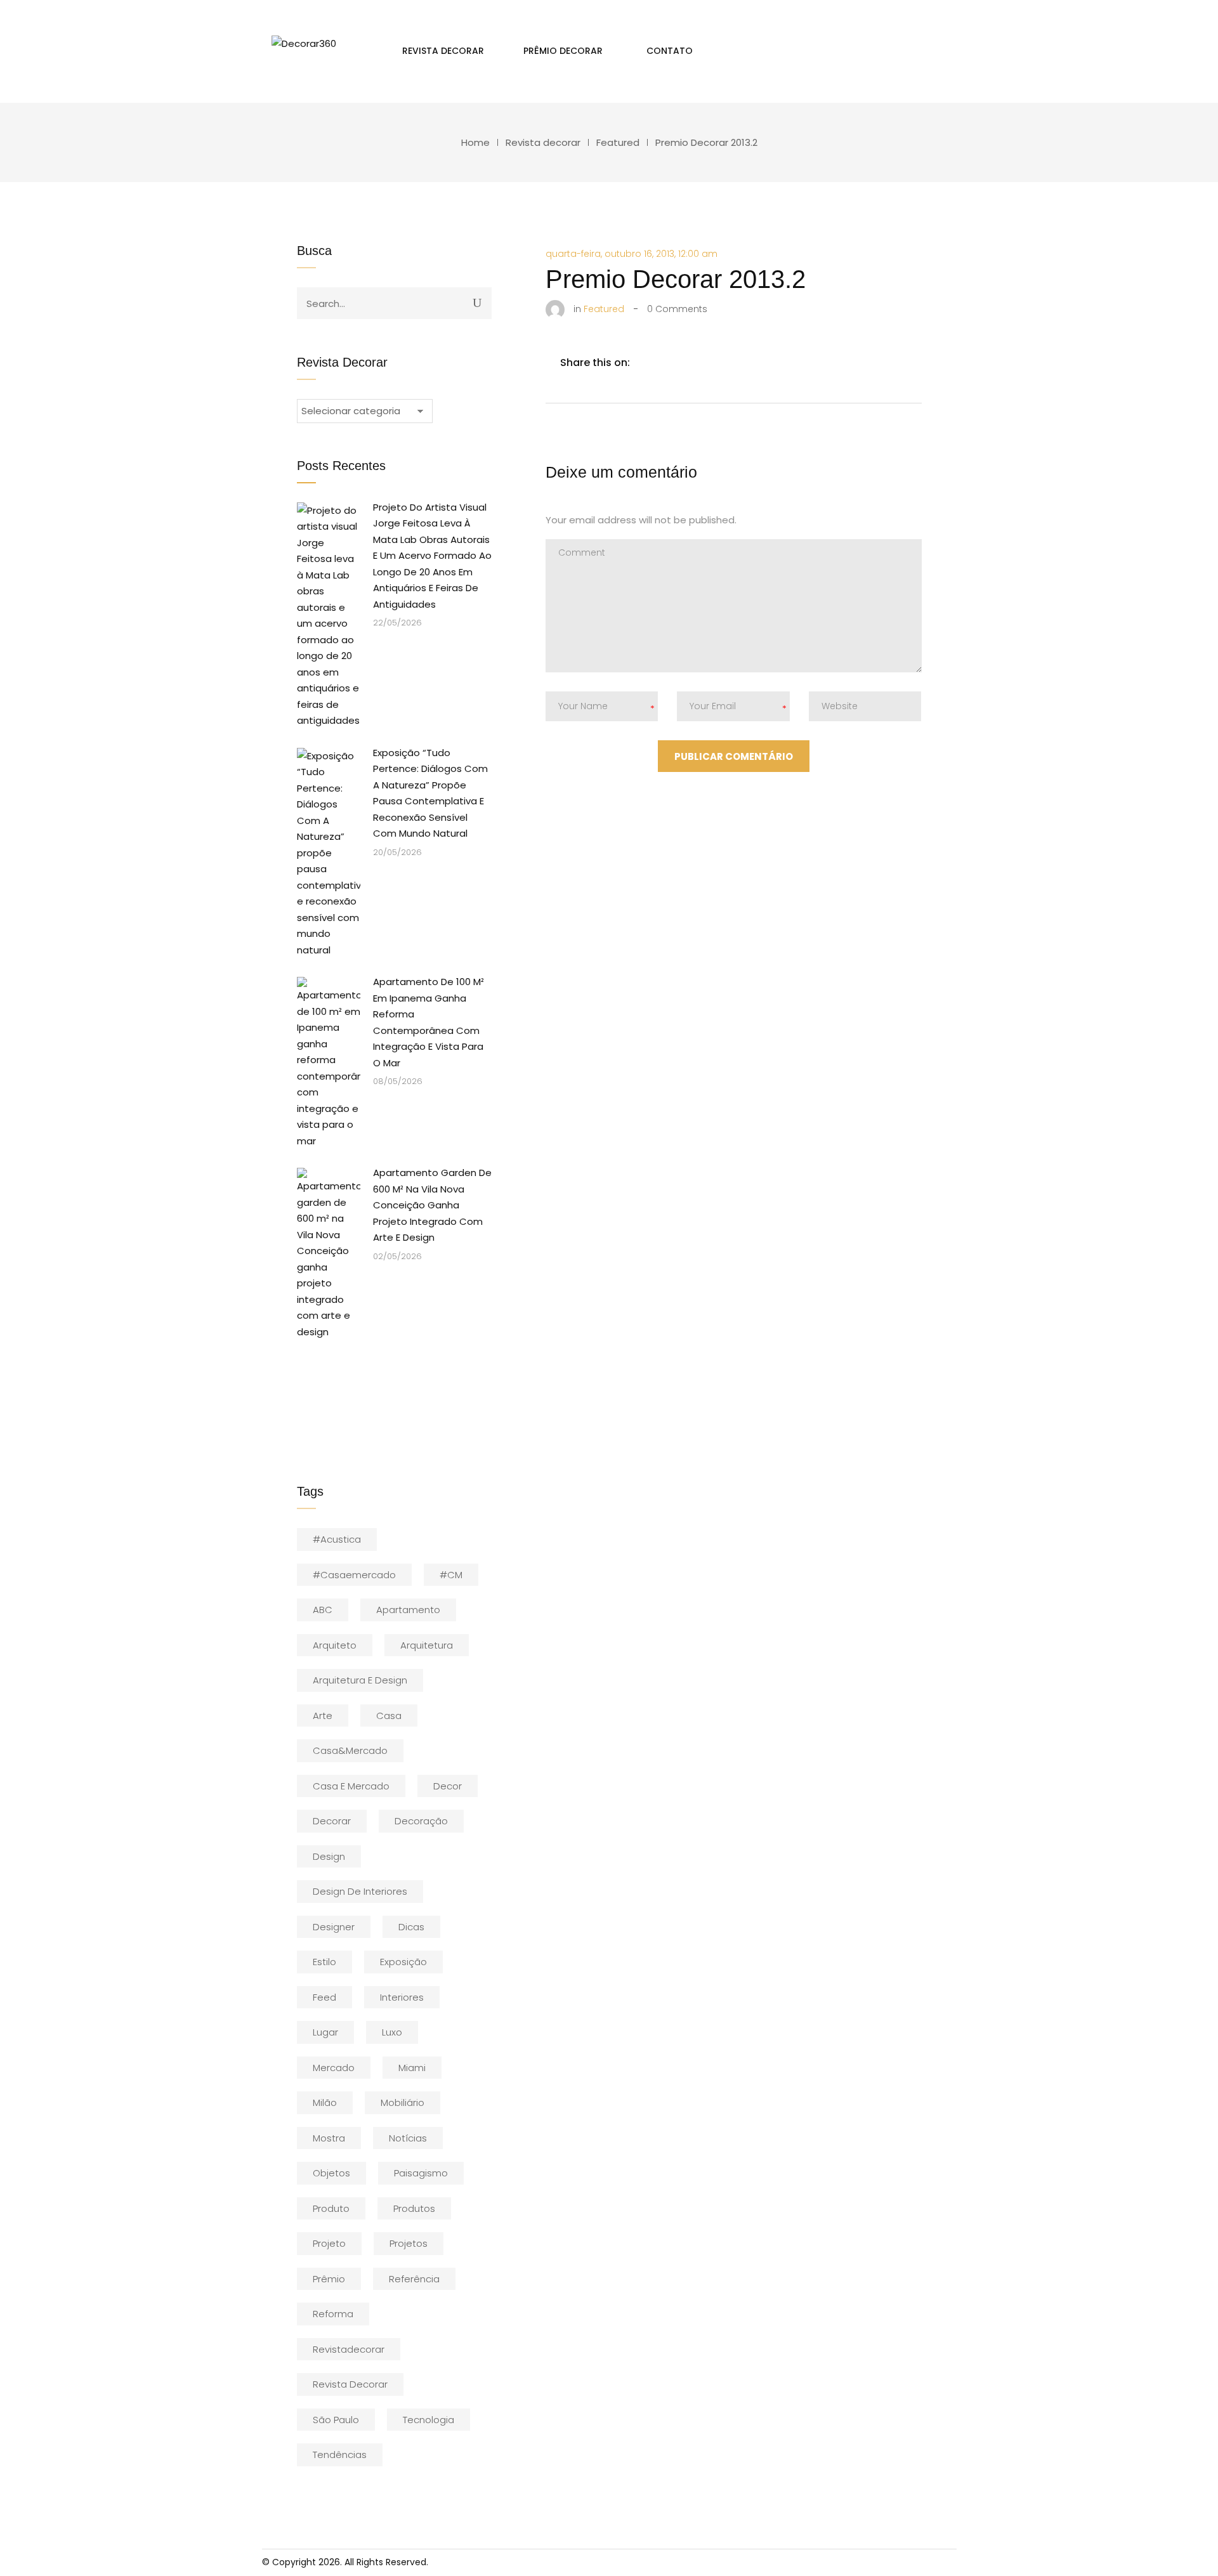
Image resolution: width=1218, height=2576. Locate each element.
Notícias (408, 2138)
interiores (402, 1997)
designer (334, 1927)
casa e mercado (351, 1786)
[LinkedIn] (699, 363)
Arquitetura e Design (360, 1680)
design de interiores (360, 1891)
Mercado (334, 2068)
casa (389, 1716)
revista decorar (350, 2384)
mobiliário (403, 2102)
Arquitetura (427, 1645)
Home (475, 142)
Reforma (333, 2314)
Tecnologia (429, 2420)
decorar (332, 1821)
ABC (323, 1610)
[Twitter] (672, 363)
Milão (325, 2102)
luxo (392, 2032)
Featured (618, 142)
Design (329, 1856)
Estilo (324, 1962)
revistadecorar (349, 2349)
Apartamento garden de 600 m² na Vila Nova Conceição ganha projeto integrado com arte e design (432, 1205)
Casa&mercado (350, 1750)
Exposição (403, 1962)
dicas (411, 1927)
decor (448, 1786)
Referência (414, 2279)
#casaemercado (354, 1575)
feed (324, 1997)
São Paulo (336, 2420)
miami (412, 2068)
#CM (451, 1575)
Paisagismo (421, 2173)
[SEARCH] (477, 303)
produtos (414, 2208)
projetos (409, 2243)
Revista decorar (543, 142)
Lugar (325, 2032)
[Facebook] (646, 363)
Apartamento (408, 1610)
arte (323, 1716)
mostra (329, 2138)
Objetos (331, 2173)
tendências (340, 2455)
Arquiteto (335, 1645)
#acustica (337, 1539)
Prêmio (329, 2279)
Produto (331, 2208)
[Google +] (726, 363)
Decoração (421, 1821)
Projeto (329, 2243)
